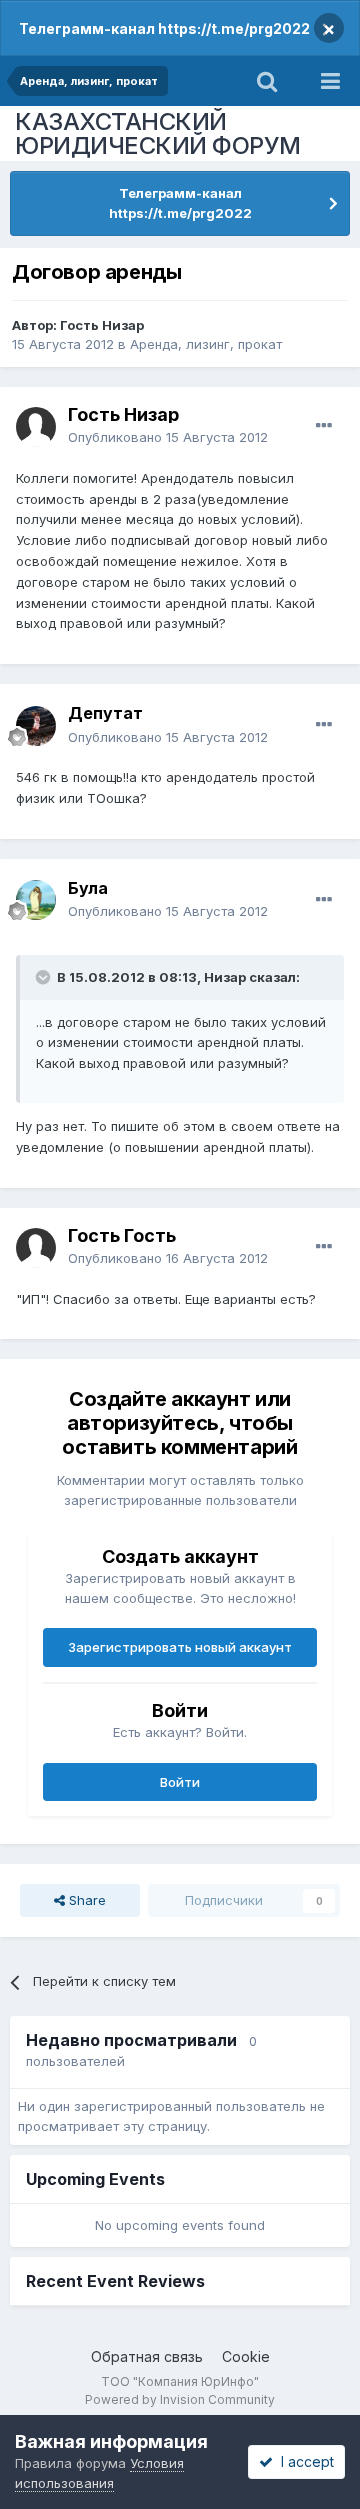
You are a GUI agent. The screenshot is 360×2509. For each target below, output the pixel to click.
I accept (303, 2461)
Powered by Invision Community (180, 2399)
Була (88, 888)
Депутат (105, 713)
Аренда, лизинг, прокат (206, 344)
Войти (180, 1782)
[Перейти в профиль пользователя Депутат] (36, 726)
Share (85, 1900)
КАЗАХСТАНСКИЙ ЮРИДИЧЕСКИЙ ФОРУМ (158, 133)
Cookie (246, 2356)
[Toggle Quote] (45, 977)
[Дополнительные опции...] (324, 426)
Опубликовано (168, 437)
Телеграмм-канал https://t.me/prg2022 (164, 28)
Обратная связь (147, 2356)
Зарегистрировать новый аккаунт (180, 1647)
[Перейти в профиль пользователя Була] (36, 900)
